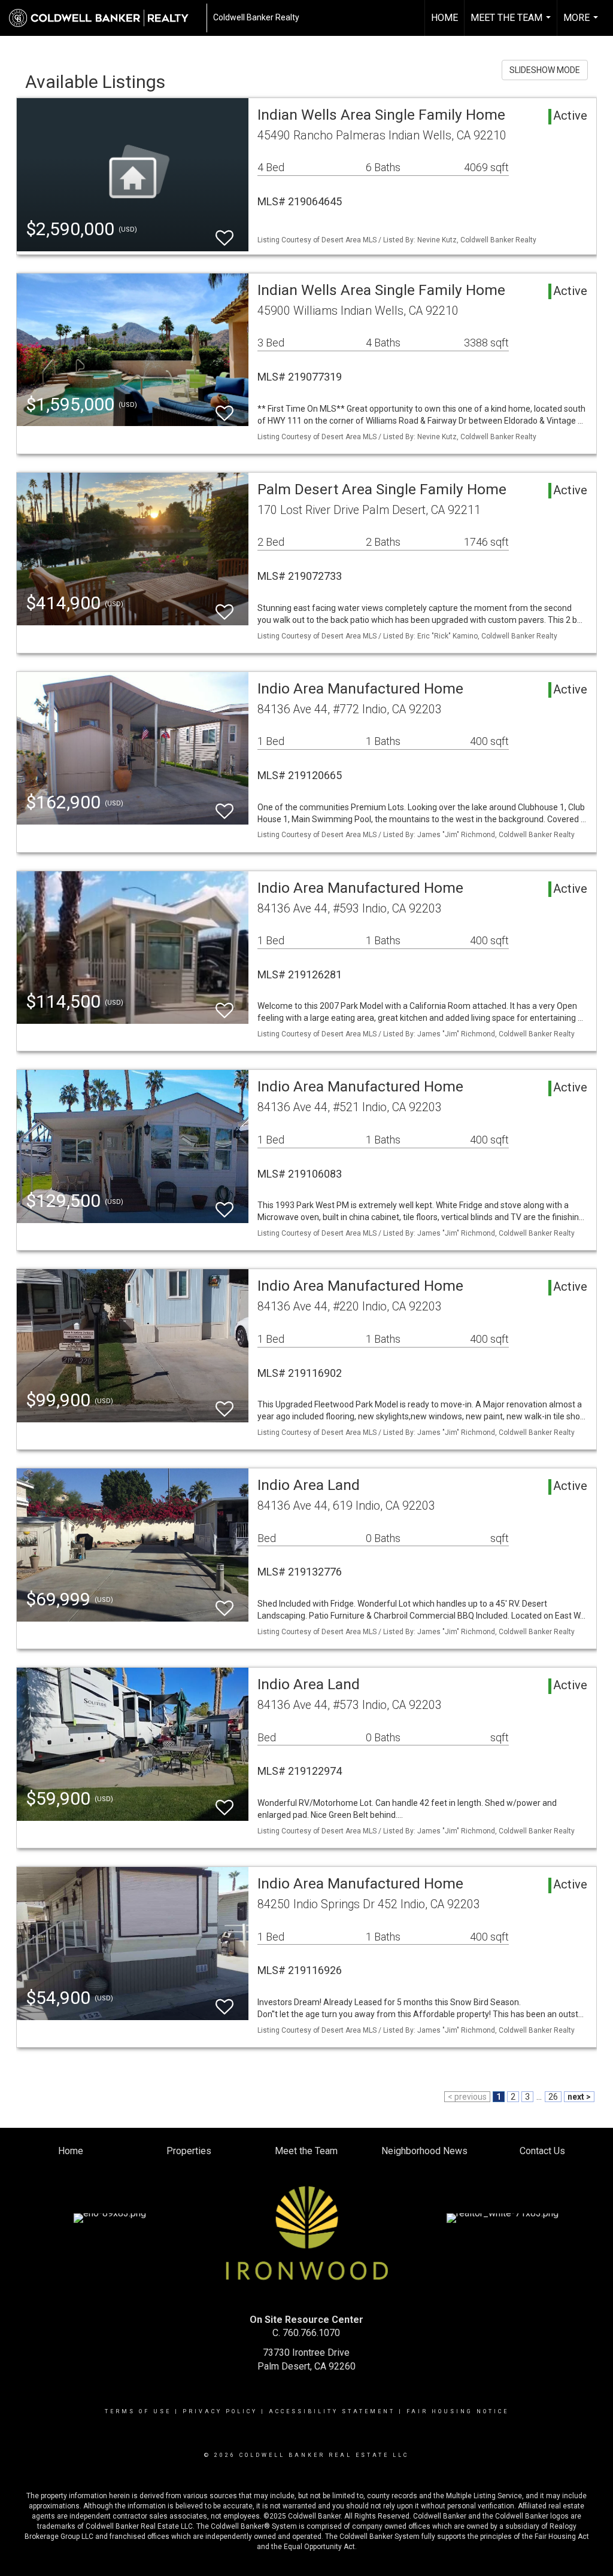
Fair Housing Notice (458, 2411)
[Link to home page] (105, 18)
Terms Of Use (138, 2411)
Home (444, 18)
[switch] (224, 232)
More (582, 24)
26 (553, 2097)
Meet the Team (512, 24)
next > (579, 2097)
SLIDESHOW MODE (545, 70)
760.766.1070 (311, 2333)
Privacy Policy (220, 2411)
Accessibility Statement (332, 2411)
